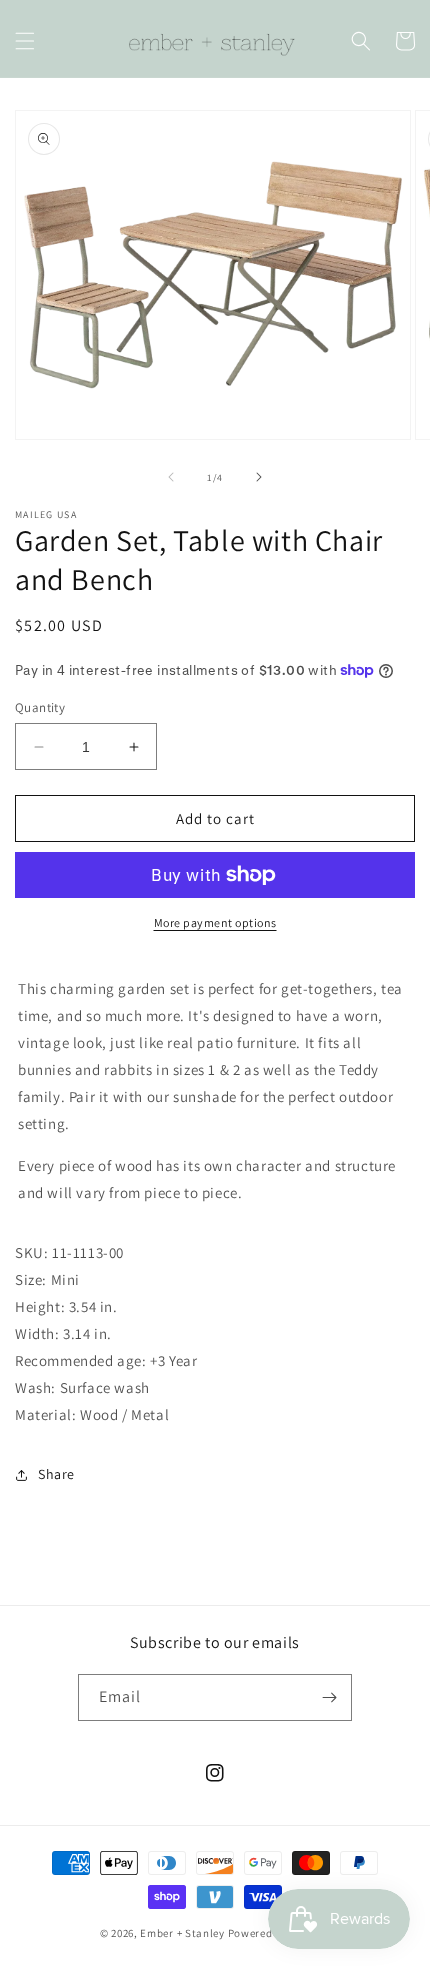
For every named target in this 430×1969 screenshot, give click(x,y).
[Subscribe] (329, 1697)
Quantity (40, 707)
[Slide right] (259, 477)
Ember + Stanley (182, 1933)
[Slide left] (171, 477)
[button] (25, 41)
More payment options (215, 922)
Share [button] (56, 1474)
